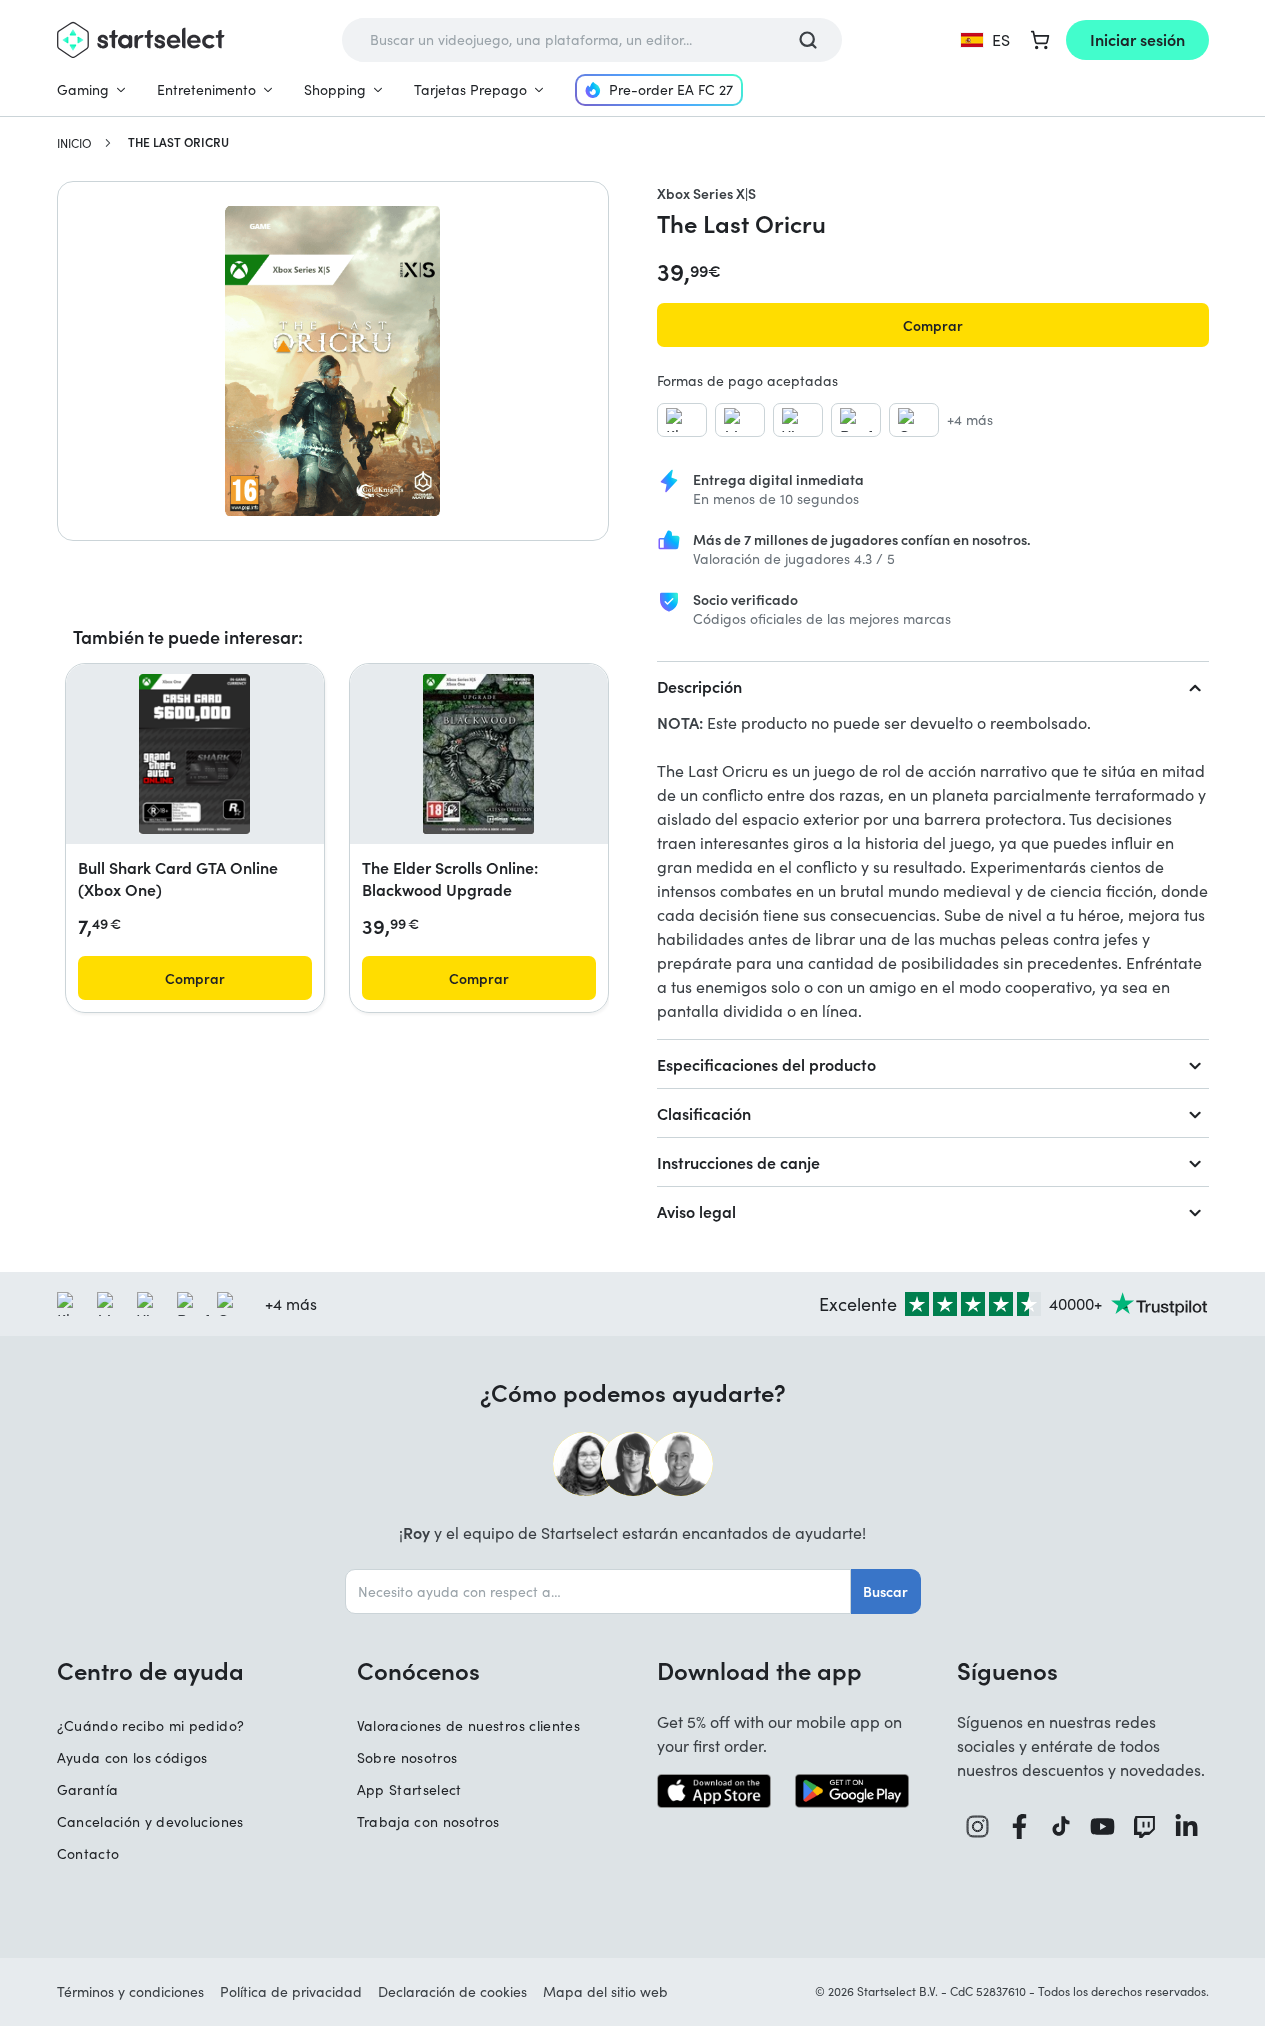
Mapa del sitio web (605, 1991)
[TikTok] (1061, 1826)
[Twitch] (1145, 1826)
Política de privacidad (291, 1991)
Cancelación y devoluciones (150, 1821)
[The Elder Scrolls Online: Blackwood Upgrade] (478, 754)
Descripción (699, 686)
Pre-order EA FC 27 (671, 89)
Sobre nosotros (407, 1757)
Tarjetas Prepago (470, 89)
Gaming (83, 89)
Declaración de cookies (452, 1991)
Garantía (88, 1789)
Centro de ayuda (150, 1670)
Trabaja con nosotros (428, 1821)
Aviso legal (696, 1211)
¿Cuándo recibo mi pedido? (151, 1725)
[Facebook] (1020, 1826)
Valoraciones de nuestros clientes (469, 1725)
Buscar (885, 1591)
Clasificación (704, 1113)
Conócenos (418, 1670)
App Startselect (409, 1789)
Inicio (74, 143)
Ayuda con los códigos (132, 1757)
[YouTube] (1103, 1826)
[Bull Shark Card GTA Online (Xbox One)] (194, 754)
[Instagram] (978, 1826)
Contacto (88, 1853)
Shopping (335, 89)
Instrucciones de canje (738, 1162)
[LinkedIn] (1187, 1826)
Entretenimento (206, 89)
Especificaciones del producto (766, 1064)
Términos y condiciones (130, 1991)
